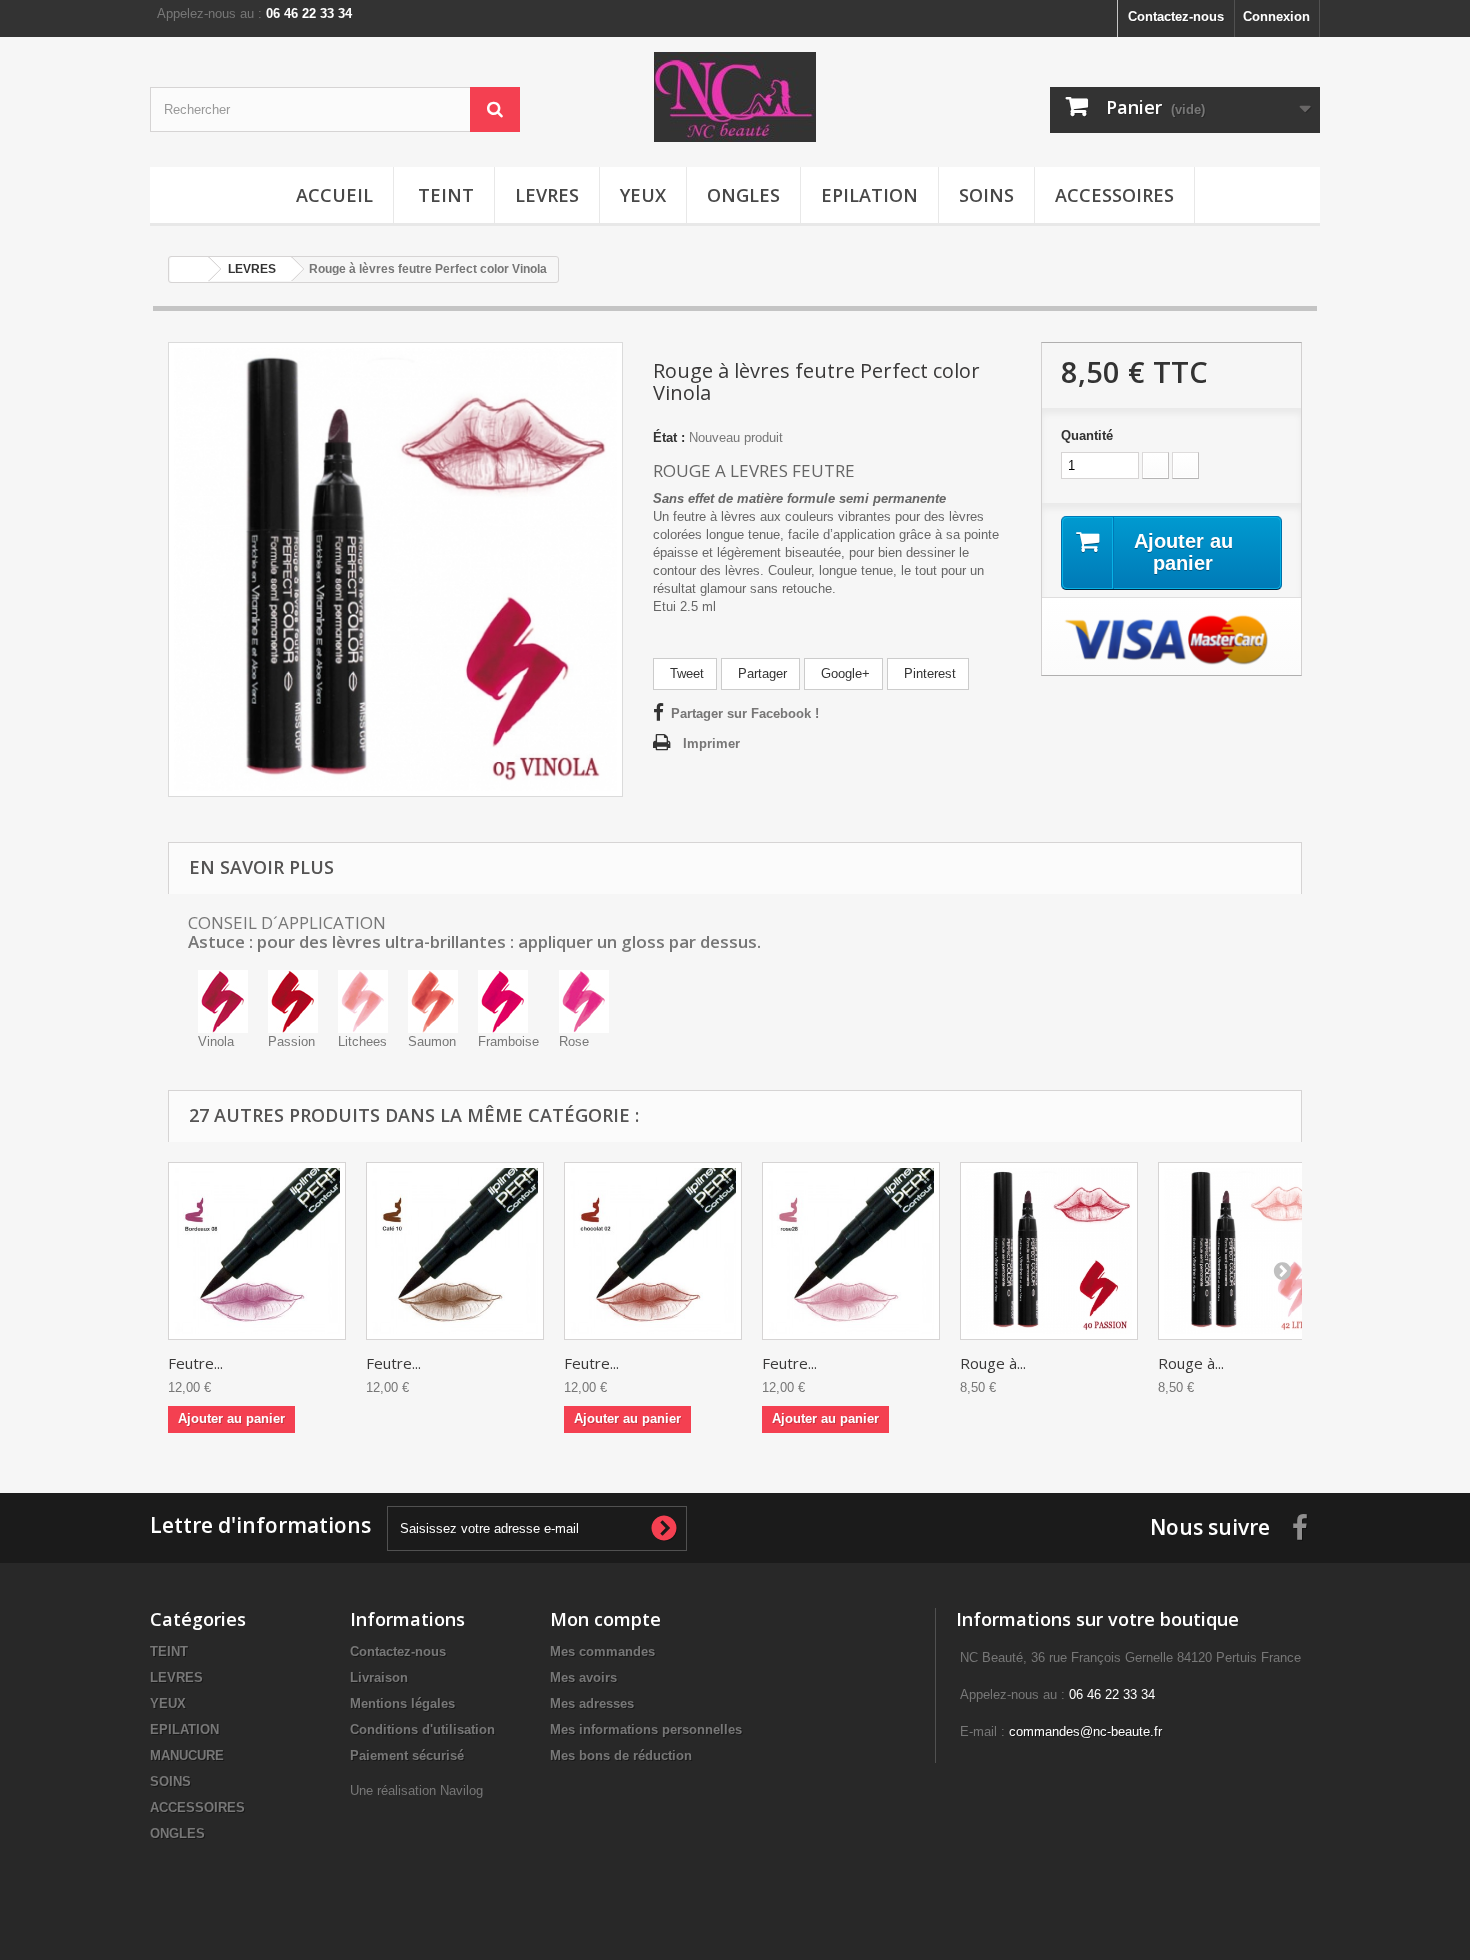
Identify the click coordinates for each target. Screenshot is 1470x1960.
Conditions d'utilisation (422, 1729)
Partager (760, 673)
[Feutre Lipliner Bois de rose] (851, 1251)
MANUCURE (187, 1755)
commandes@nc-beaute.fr (1085, 1731)
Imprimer (711, 743)
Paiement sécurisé (407, 1755)
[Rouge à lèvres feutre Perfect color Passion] (1049, 1251)
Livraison (379, 1677)
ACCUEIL (334, 195)
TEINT (446, 195)
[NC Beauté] (735, 97)
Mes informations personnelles (646, 1729)
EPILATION (869, 195)
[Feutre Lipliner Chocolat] (653, 1251)
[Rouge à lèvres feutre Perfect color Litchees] (1247, 1251)
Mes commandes (602, 1651)
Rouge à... (993, 1363)
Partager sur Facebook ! (745, 713)
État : (669, 437)
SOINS (986, 195)
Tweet (685, 673)
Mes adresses (592, 1703)
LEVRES (547, 195)
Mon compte (605, 1619)
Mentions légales (402, 1703)
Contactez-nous (1176, 16)
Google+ (843, 673)
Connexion (1276, 16)
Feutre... (195, 1363)
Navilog (461, 1790)
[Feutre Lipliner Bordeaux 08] (257, 1251)
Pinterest (928, 673)
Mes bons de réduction (621, 1755)
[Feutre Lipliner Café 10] (455, 1251)
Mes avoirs (583, 1677)
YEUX (643, 195)
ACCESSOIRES (1114, 195)
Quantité (1087, 435)
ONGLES (743, 195)
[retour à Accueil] (189, 269)
